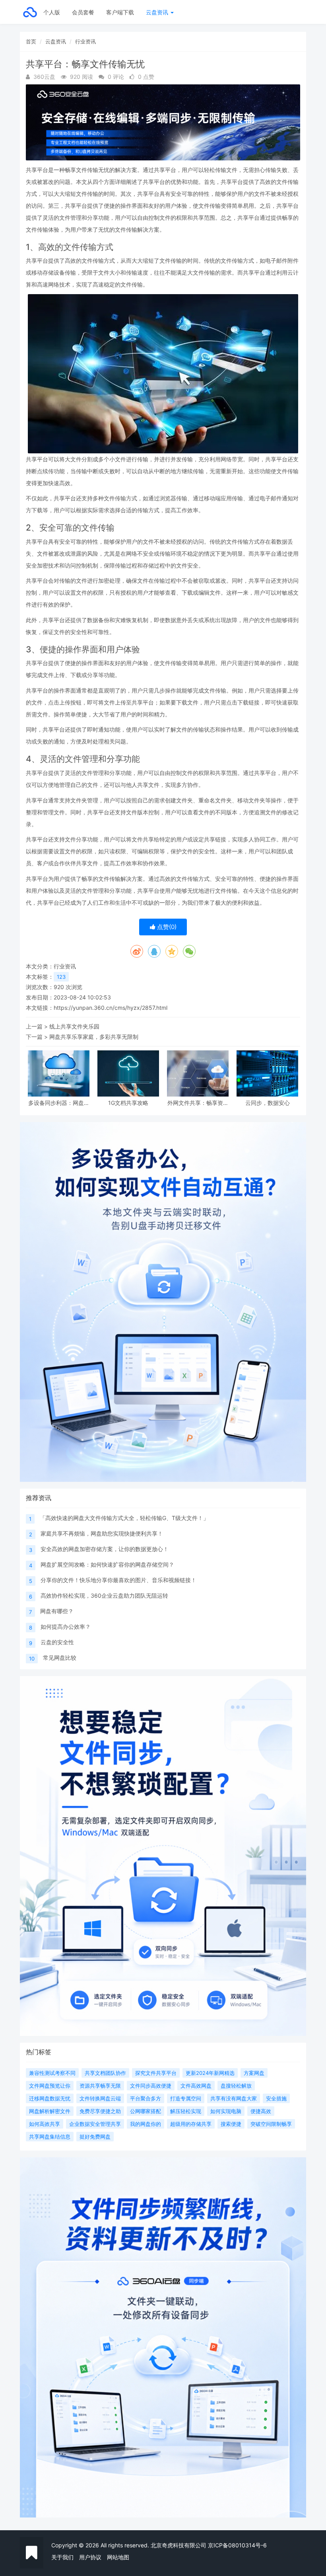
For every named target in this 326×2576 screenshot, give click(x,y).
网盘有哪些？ (57, 1611)
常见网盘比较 (60, 1658)
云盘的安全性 (57, 1642)
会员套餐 (83, 12)
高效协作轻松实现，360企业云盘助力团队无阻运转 (104, 1595)
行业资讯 (85, 41)
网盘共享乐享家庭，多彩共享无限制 (94, 1037)
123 (61, 977)
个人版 (52, 12)
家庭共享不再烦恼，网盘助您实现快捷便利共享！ (102, 1533)
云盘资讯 (158, 12)
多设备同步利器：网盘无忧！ (59, 1103)
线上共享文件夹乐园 (74, 1026)
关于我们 (62, 2557)
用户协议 (90, 2557)
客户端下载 (120, 12)
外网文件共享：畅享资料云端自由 (198, 1103)
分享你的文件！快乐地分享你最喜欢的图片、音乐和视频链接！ (118, 1580)
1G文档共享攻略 (128, 1103)
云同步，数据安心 (268, 1103)
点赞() (166, 927)
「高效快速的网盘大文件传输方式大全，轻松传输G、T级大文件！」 (124, 1518)
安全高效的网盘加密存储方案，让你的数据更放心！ (105, 1549)
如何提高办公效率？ (66, 1627)
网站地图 (118, 2557)
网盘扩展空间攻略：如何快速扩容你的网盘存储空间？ (107, 1564)
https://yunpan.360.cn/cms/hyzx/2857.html (111, 1008)
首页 (31, 41)
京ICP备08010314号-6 (237, 2545)
